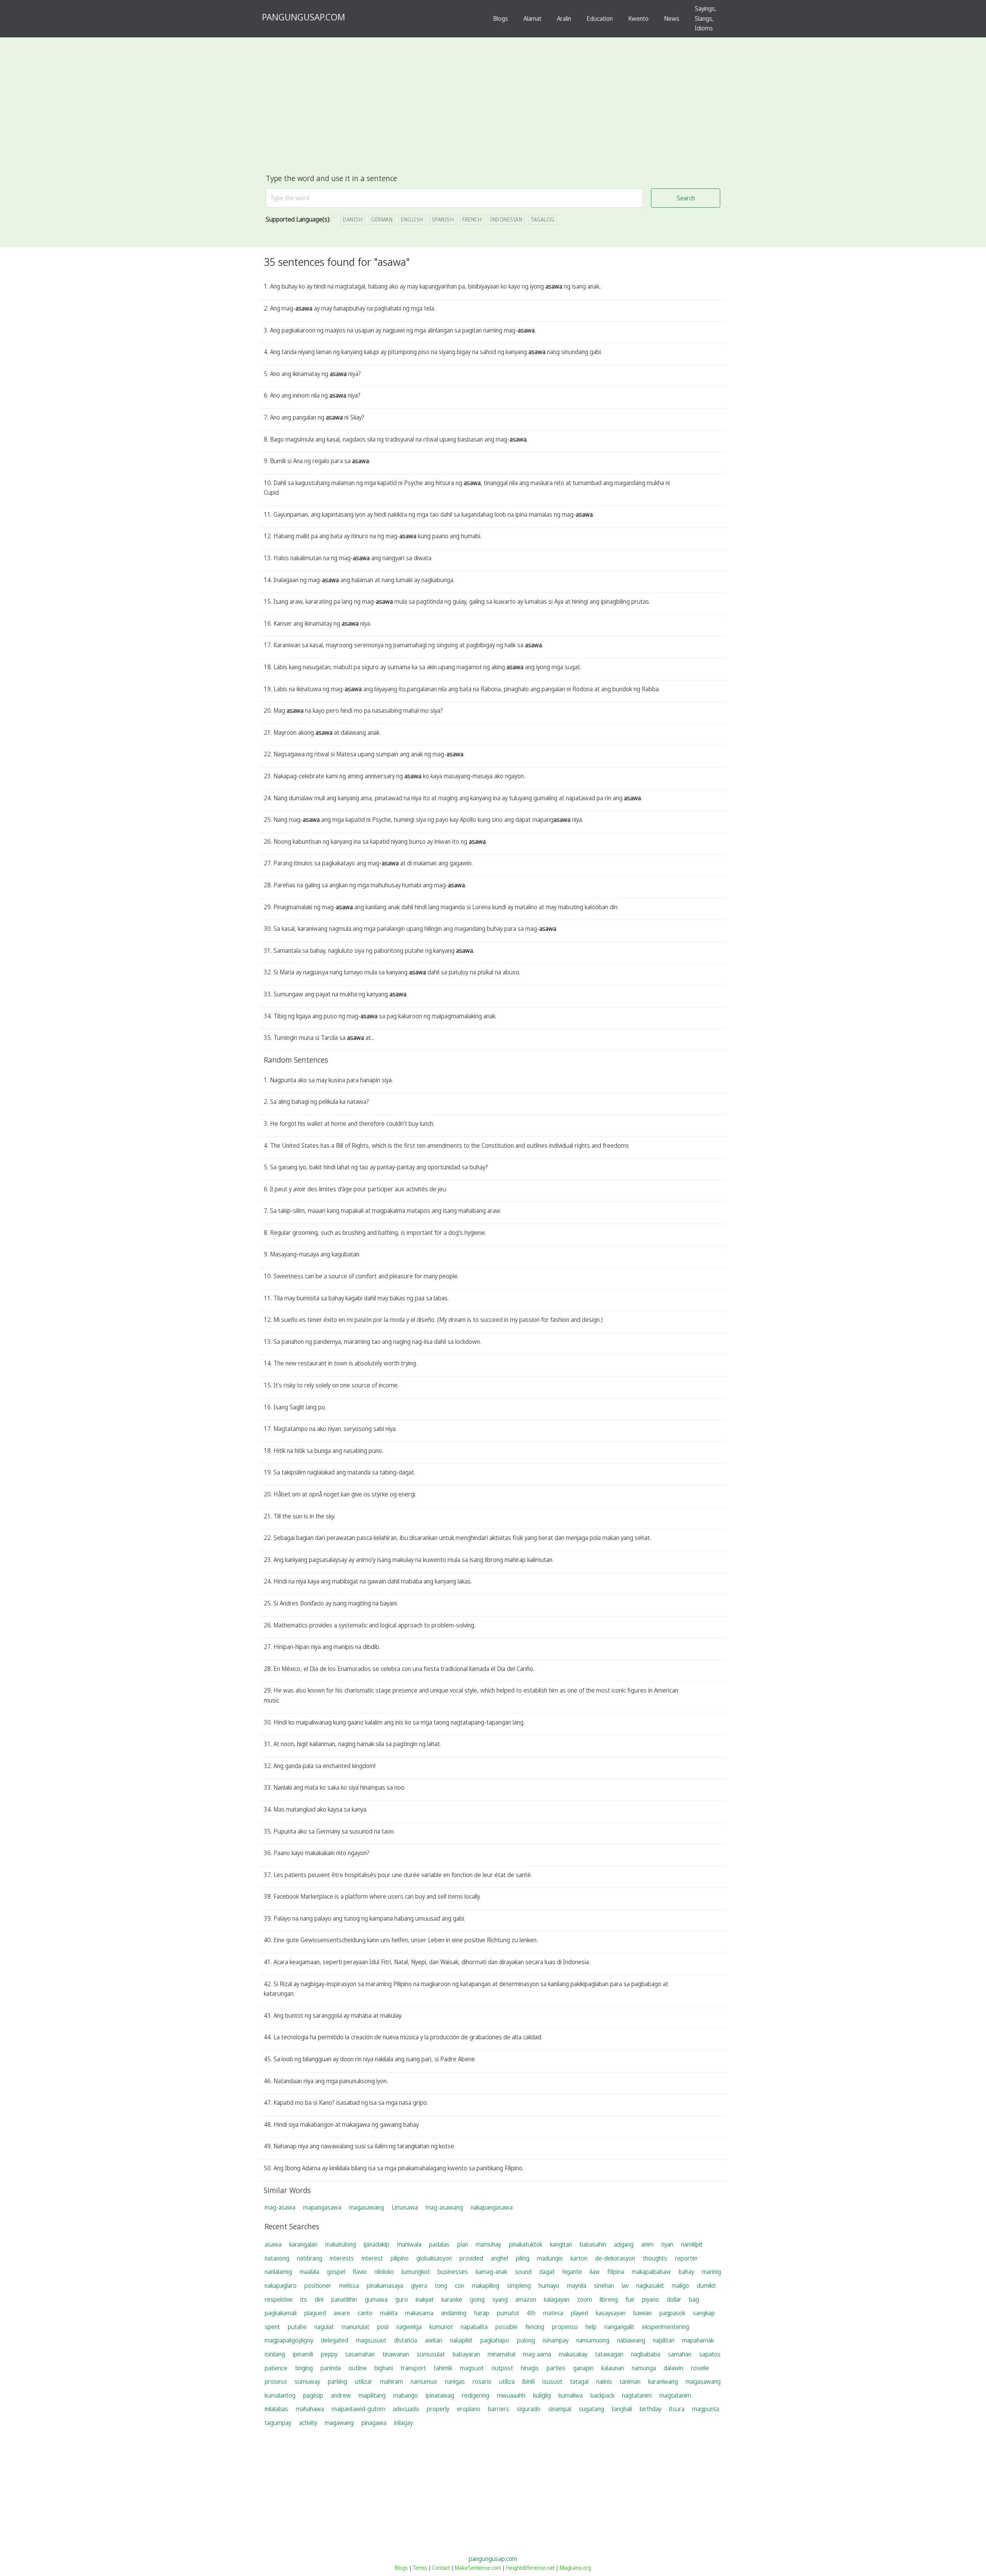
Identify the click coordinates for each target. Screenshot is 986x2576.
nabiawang (631, 2340)
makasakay (573, 2354)
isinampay (556, 2340)
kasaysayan (611, 2313)
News (672, 18)
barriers (499, 2409)
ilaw (595, 2272)
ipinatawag (440, 2395)
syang (500, 2299)
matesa (553, 2313)
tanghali (622, 2409)
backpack (602, 2395)
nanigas (455, 2381)
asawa (273, 2244)
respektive (279, 2299)
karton (579, 2258)
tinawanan (396, 2354)
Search (686, 198)
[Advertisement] (493, 114)
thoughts (655, 2258)
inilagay (403, 2423)
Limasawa (405, 2207)
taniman (630, 2381)
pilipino (400, 2258)
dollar (674, 2299)
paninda (331, 2368)
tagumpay (278, 2423)
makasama (419, 2313)
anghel (499, 2258)
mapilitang (372, 2395)
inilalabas (276, 2409)
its (304, 2299)
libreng (609, 2299)
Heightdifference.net (530, 2568)
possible (506, 2327)
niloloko (384, 2272)
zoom (584, 2299)
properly (438, 2409)
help (591, 2327)
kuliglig (542, 2395)
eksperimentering (666, 2327)
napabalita (474, 2327)
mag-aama (537, 2354)
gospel (336, 2272)
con (459, 2285)
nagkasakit (650, 2285)
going (477, 2299)
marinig (711, 2272)
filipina (616, 2272)
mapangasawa (322, 2207)
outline (358, 2368)
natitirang (309, 2258)
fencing (535, 2327)
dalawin (673, 2368)
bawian (642, 2313)
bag (694, 2299)
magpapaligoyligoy (289, 2340)
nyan (667, 2244)
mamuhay (488, 2244)
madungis (550, 2258)
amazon (526, 2299)
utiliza (507, 2381)
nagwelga (409, 2327)
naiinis (604, 2381)
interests (342, 2258)
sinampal (560, 2409)
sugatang (591, 2409)
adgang (624, 2244)
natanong (277, 2258)
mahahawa (310, 2409)
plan (463, 2244)
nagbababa (646, 2354)
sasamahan (360, 2354)
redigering (475, 2395)
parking (337, 2381)
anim (647, 2244)
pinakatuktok (526, 2244)
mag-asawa (280, 2207)
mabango (406, 2395)
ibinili (528, 2381)
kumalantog (280, 2395)
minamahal (501, 2354)
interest (372, 2258)
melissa (349, 2285)
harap (482, 2313)
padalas (439, 2244)
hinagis (530, 2368)
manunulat (355, 2327)
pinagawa (374, 2423)
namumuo (424, 2381)
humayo (549, 2285)
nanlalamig (278, 2272)
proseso (276, 2381)
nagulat (324, 2327)
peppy (329, 2354)
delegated (335, 2340)
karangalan (303, 2244)
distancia (406, 2340)
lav (625, 2285)
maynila (577, 2285)
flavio (360, 2272)
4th (531, 2313)
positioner (318, 2285)
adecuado (406, 2409)
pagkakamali (281, 2313)
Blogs (501, 18)
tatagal (579, 2381)
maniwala (409, 2244)
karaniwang (663, 2381)
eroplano (469, 2409)
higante (572, 2272)
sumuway (307, 2381)
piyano (651, 2299)
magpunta (706, 2409)
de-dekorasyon (615, 2258)
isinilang (275, 2354)
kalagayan (557, 2299)
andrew (341, 2395)
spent (272, 2327)
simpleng (519, 2285)
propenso (565, 2327)
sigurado (529, 2409)
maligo (680, 2285)
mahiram (392, 2381)
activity (308, 2423)
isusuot (552, 2381)
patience (276, 2368)
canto (365, 2313)
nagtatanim (637, 2395)
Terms (420, 2568)
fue (630, 2299)
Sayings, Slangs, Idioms (706, 18)
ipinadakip (376, 2244)
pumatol (508, 2313)
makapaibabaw (651, 2272)
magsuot (472, 2368)
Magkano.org (575, 2568)
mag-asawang (444, 2207)
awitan (433, 2340)
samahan (680, 2354)
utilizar (364, 2381)
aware (342, 2313)
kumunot (441, 2327)
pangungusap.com (493, 2559)
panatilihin (344, 2299)
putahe (297, 2327)
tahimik (443, 2368)
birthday (651, 2409)
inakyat (425, 2299)
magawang (339, 2423)
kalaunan (613, 2368)
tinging (304, 2368)
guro (402, 2299)
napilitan (664, 2340)
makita (389, 2313)
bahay (686, 2272)
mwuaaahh (511, 2395)
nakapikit (461, 2340)
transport (413, 2368)
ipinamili (303, 2354)
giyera (419, 2285)
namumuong (593, 2340)
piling (522, 2258)
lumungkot (416, 2272)
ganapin (583, 2368)
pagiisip (313, 2395)
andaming (454, 2313)
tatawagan (609, 2354)
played (579, 2313)
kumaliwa (571, 2395)
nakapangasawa (492, 2207)
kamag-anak (491, 2272)
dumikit (706, 2285)
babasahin (593, 2244)
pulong (526, 2340)
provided (471, 2258)
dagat (547, 2272)
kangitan (561, 2244)
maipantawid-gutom (358, 2409)
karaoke (452, 2299)
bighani (384, 2368)
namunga (644, 2368)
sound (523, 2272)
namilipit (692, 2244)
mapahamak (698, 2340)
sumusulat (431, 2354)
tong (441, 2285)
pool (383, 2327)
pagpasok (672, 2313)
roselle (700, 2368)
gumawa (376, 2299)
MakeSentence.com (478, 2568)
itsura (677, 2409)
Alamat (532, 18)
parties (556, 2368)
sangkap (704, 2313)
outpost (502, 2368)
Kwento (638, 18)
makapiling (485, 2285)
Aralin (564, 18)
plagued (315, 2313)
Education (600, 18)
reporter (686, 2258)
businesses (453, 2272)
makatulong (340, 2244)
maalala (309, 2272)
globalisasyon (434, 2258)
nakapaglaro (281, 2285)
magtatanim (675, 2395)
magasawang (366, 2207)
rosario (482, 2381)
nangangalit (619, 2327)
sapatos (710, 2354)
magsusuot (371, 2340)
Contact (441, 2568)
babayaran (466, 2354)
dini (319, 2299)
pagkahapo (495, 2340)
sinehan (604, 2285)
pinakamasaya (385, 2285)
